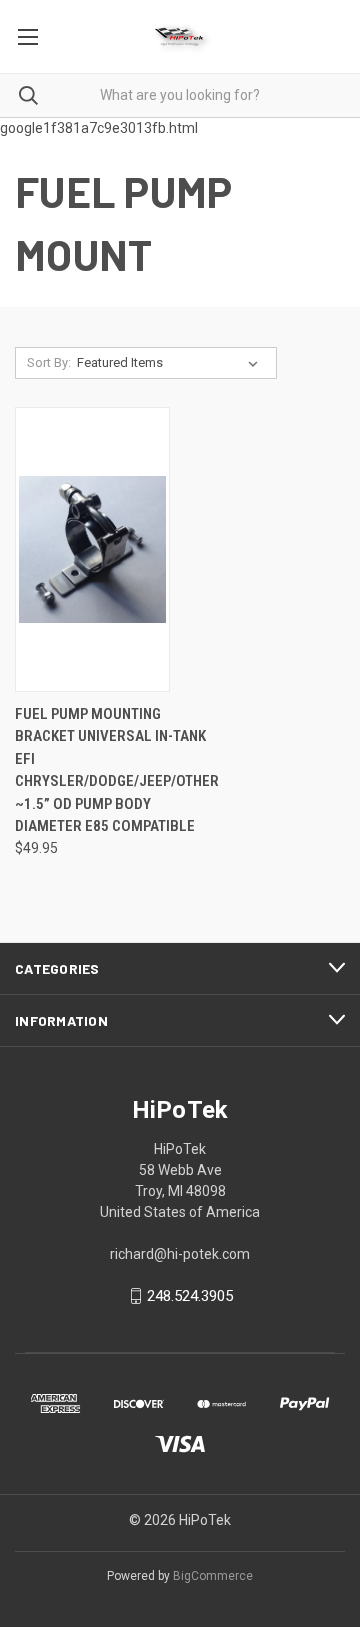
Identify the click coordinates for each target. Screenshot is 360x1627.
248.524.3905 (190, 1296)
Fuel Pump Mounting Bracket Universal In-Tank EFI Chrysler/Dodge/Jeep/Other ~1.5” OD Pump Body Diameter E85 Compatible (117, 770)
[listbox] (171, 363)
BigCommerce (213, 1576)
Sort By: (49, 362)
